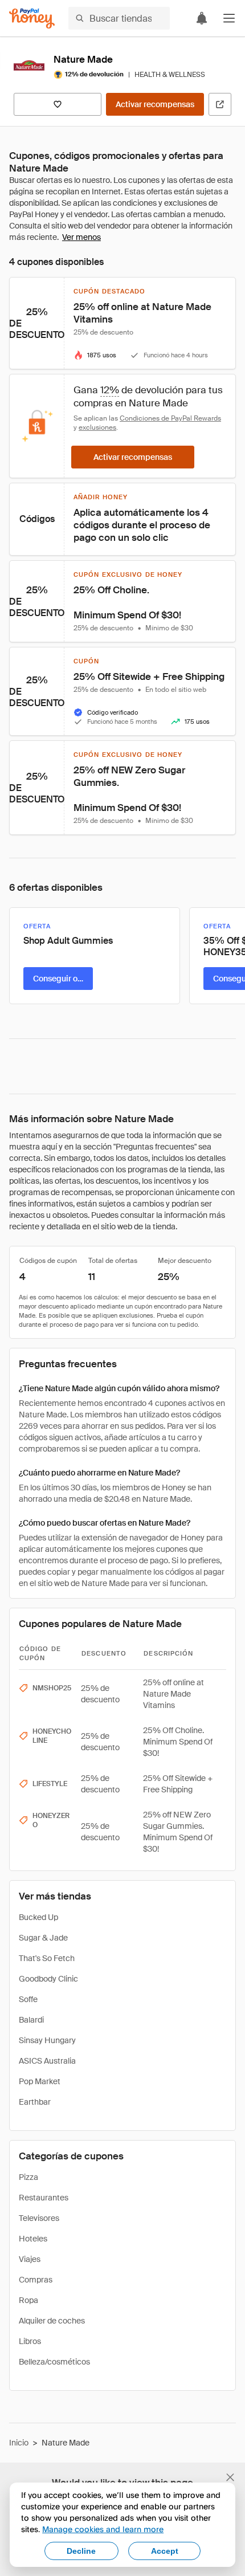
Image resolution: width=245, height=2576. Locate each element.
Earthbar (35, 2102)
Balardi (31, 2020)
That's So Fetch (47, 1958)
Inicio (19, 2443)
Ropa (28, 2300)
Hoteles (33, 2239)
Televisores (39, 2218)
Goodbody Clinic (48, 1979)
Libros (30, 2341)
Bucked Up (38, 1917)
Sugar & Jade (43, 1938)
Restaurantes (44, 2198)
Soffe (28, 1999)
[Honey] (32, 19)
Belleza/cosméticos (54, 2362)
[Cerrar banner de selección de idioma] (230, 2477)
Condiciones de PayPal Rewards (170, 418)
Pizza (28, 2177)
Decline (81, 2551)
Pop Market (40, 2081)
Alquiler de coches (52, 2321)
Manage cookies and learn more (103, 2529)
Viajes (30, 2259)
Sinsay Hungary (47, 2040)
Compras (36, 2280)
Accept (165, 2551)
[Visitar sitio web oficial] (220, 104)
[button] (229, 18)
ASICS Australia (47, 2061)
